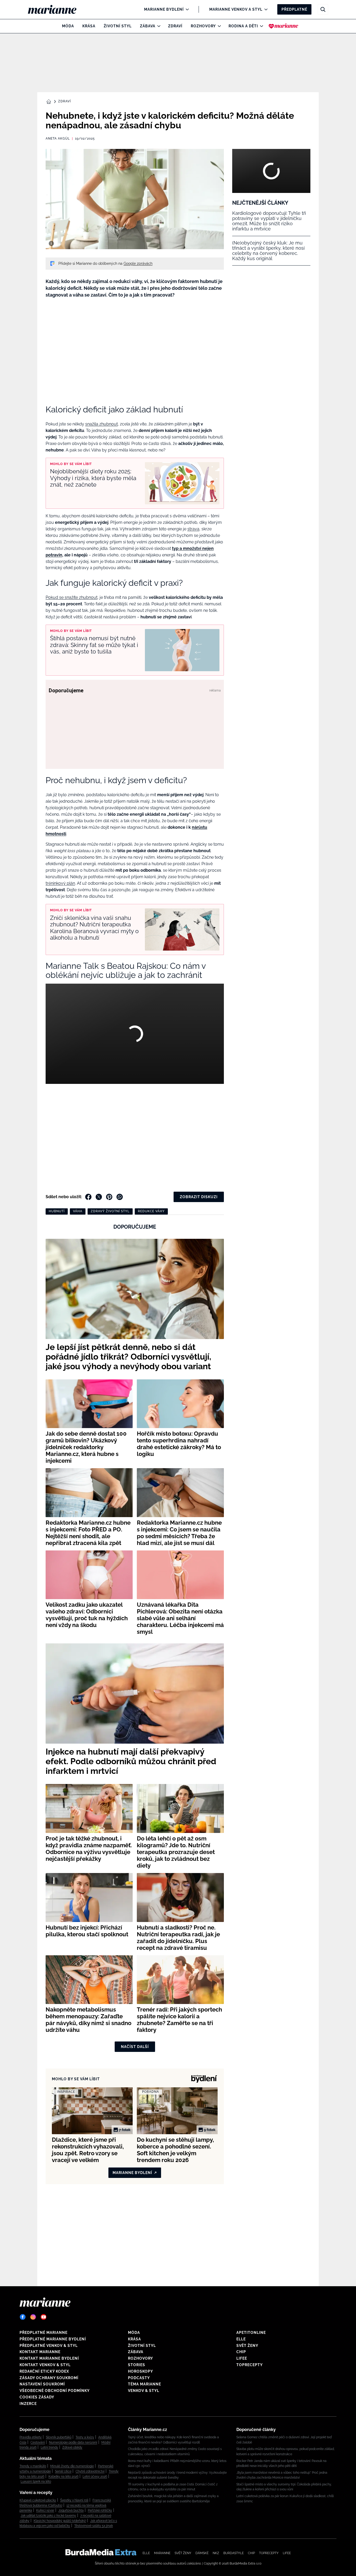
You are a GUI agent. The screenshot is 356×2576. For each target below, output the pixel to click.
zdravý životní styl (110, 1211)
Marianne (162, 2553)
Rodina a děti (243, 26)
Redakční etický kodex (44, 2371)
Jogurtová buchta (71, 2510)
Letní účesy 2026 (95, 2477)
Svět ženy (247, 2346)
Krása (89, 26)
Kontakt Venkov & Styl (45, 2365)
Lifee (242, 2358)
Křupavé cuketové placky (38, 2500)
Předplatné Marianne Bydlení (53, 2339)
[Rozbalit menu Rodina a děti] (260, 26)
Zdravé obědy (72, 2447)
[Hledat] (323, 9)
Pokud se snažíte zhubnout (72, 597)
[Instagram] (33, 2317)
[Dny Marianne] (283, 26)
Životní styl (118, 26)
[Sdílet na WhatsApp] (120, 1197)
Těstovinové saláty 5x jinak (94, 2526)
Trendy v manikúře (33, 2466)
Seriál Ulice (63, 2471)
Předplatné (294, 9)
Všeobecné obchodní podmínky (55, 2391)
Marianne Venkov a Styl (236, 9)
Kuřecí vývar (45, 2510)
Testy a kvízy (85, 2437)
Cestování (38, 2442)
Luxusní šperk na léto (36, 2481)
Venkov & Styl (144, 2391)
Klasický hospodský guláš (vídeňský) (60, 2521)
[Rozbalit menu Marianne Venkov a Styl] (265, 9)
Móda (68, 26)
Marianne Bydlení (164, 9)
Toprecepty (250, 2365)
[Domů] (56, 9)
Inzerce (28, 2404)
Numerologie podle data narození (73, 2442)
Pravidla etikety (31, 2437)
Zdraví (175, 26)
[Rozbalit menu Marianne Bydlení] (186, 9)
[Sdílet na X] (99, 1197)
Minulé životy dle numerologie (72, 2466)
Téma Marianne (145, 2384)
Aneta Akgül (58, 139)
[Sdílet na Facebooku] (88, 1197)
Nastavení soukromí (42, 2384)
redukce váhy (151, 1211)
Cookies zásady (37, 2397)
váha (78, 1211)
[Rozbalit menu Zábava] (158, 26)
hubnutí (57, 1211)
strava (193, 529)
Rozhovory (203, 26)
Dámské (202, 2553)
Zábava (148, 26)
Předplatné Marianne (44, 2333)
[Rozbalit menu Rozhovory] (218, 26)
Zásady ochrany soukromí (49, 2378)
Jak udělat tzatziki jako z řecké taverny (48, 2516)
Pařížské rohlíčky (100, 2510)
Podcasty (139, 2378)
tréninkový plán (60, 883)
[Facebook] (23, 2317)
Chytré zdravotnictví (90, 2471)
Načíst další (135, 2047)
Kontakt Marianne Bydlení (49, 2358)
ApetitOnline (251, 2333)
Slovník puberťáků (59, 2437)
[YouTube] (44, 2317)
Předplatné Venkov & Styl (49, 2346)
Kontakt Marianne (40, 2352)
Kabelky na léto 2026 (63, 2477)
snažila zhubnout (102, 424)
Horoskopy (140, 2371)
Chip (241, 2352)
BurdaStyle (234, 2553)
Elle (241, 2339)
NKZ (216, 2553)
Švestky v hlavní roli (74, 2500)
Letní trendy (49, 2447)
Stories (137, 2365)
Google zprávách (138, 263)
